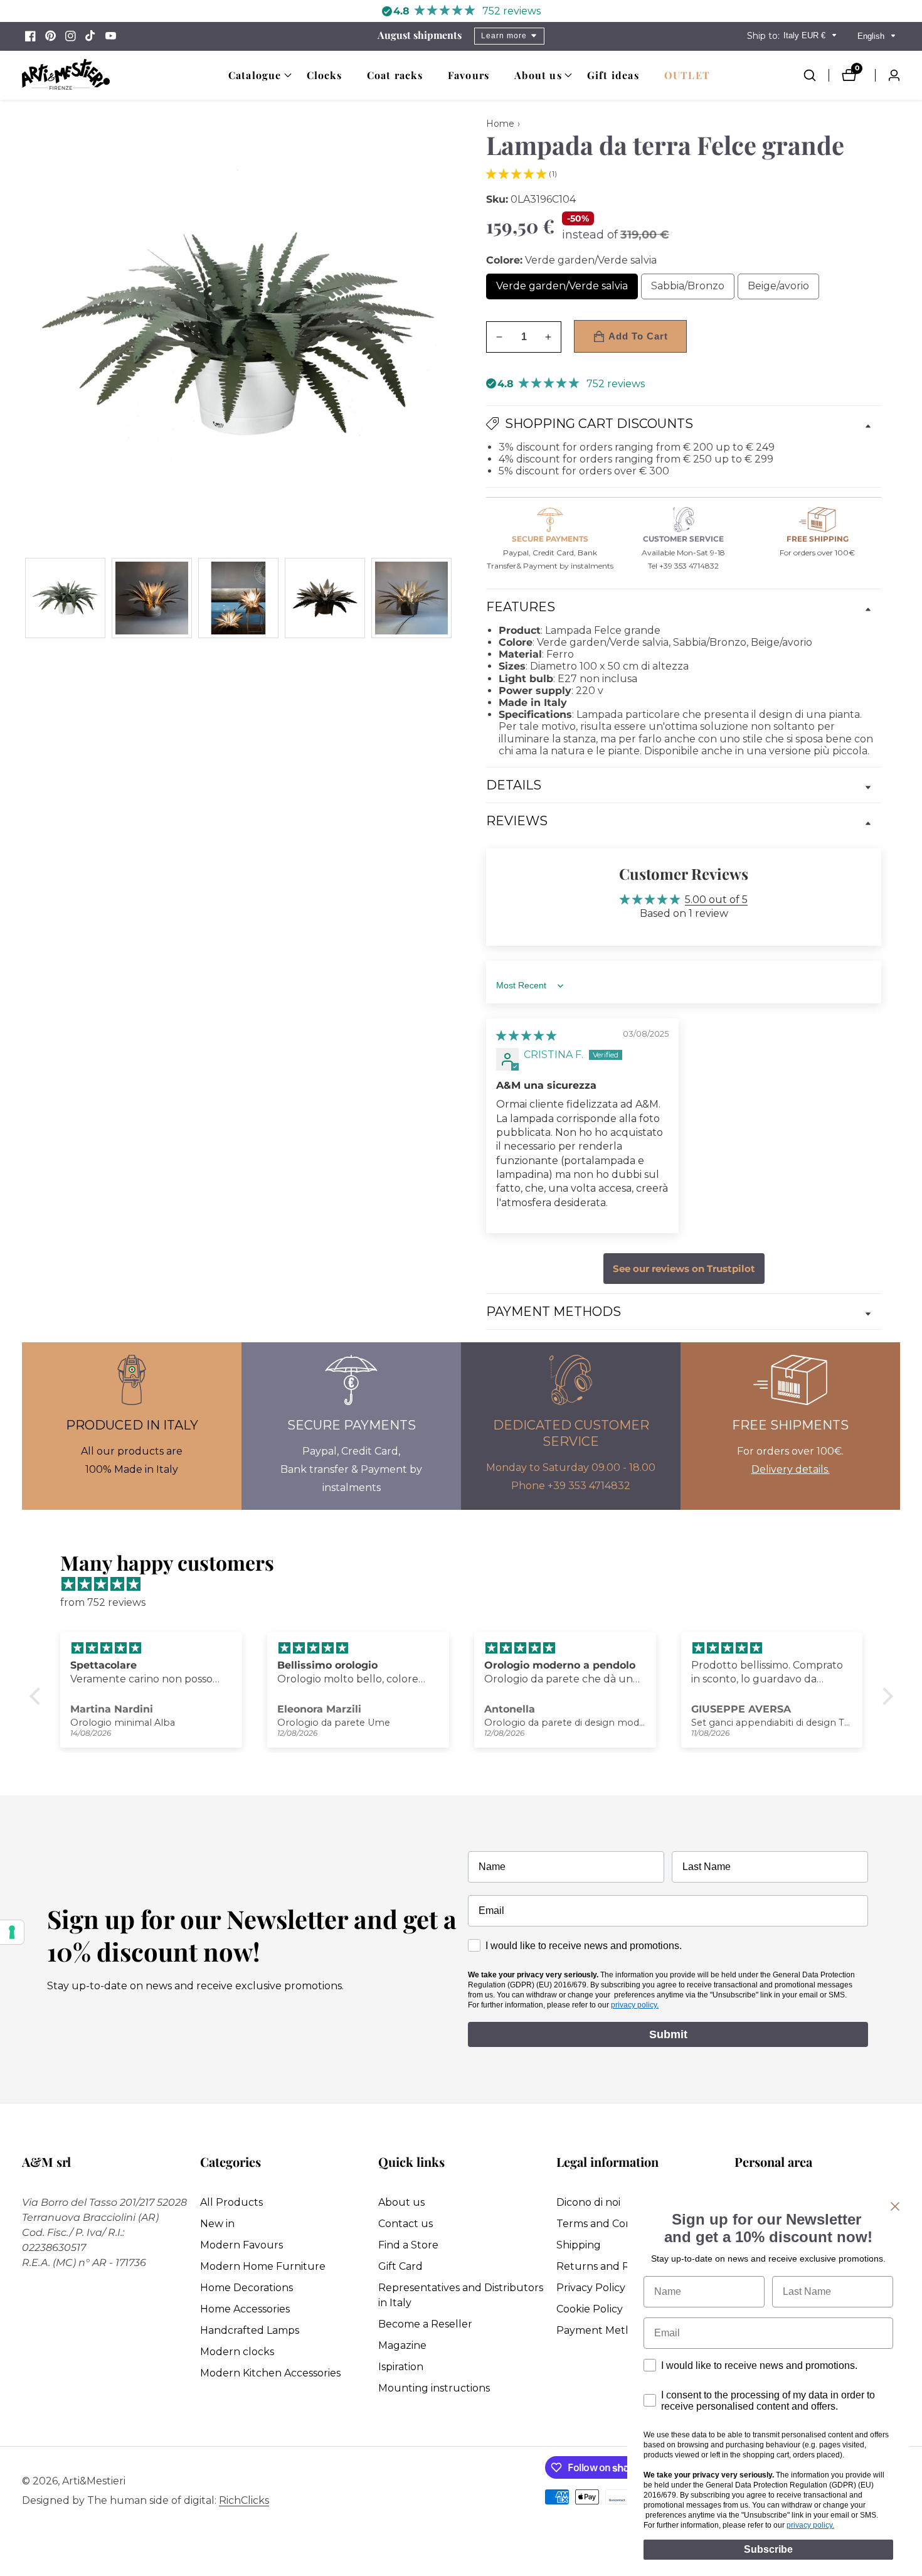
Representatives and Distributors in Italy (461, 2295)
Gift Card (400, 2266)
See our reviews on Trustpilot (684, 1269)
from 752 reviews (103, 1602)
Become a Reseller (425, 2324)
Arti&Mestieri (94, 2481)
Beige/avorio (783, 290)
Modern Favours (241, 2245)
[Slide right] (450, 598)
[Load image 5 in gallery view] (411, 598)
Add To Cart (638, 336)
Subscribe (768, 2549)
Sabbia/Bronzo (693, 290)
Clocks (324, 75)
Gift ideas (613, 75)
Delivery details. (791, 1469)
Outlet (687, 75)
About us (401, 2202)
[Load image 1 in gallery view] (65, 598)
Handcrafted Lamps (250, 2330)
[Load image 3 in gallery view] (238, 598)
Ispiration (401, 2367)
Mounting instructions (434, 2388)
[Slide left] (27, 598)
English (872, 36)
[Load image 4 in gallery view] (325, 598)
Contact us (405, 2224)
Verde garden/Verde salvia (564, 290)
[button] (255, 75)
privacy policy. (635, 2005)
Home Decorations (246, 2288)
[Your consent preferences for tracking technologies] (12, 1932)
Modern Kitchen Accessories (270, 2373)
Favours (469, 75)
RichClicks (244, 2501)
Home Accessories (245, 2309)
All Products (231, 2202)
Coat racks (395, 75)
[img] (526, 1036)
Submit (668, 2034)
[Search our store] (816, 75)
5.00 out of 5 (716, 900)
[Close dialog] (895, 2206)
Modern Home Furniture (263, 2266)
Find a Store (408, 2245)
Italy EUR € (806, 35)
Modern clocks (237, 2352)
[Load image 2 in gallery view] (152, 598)
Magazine (402, 2345)
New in (217, 2224)
